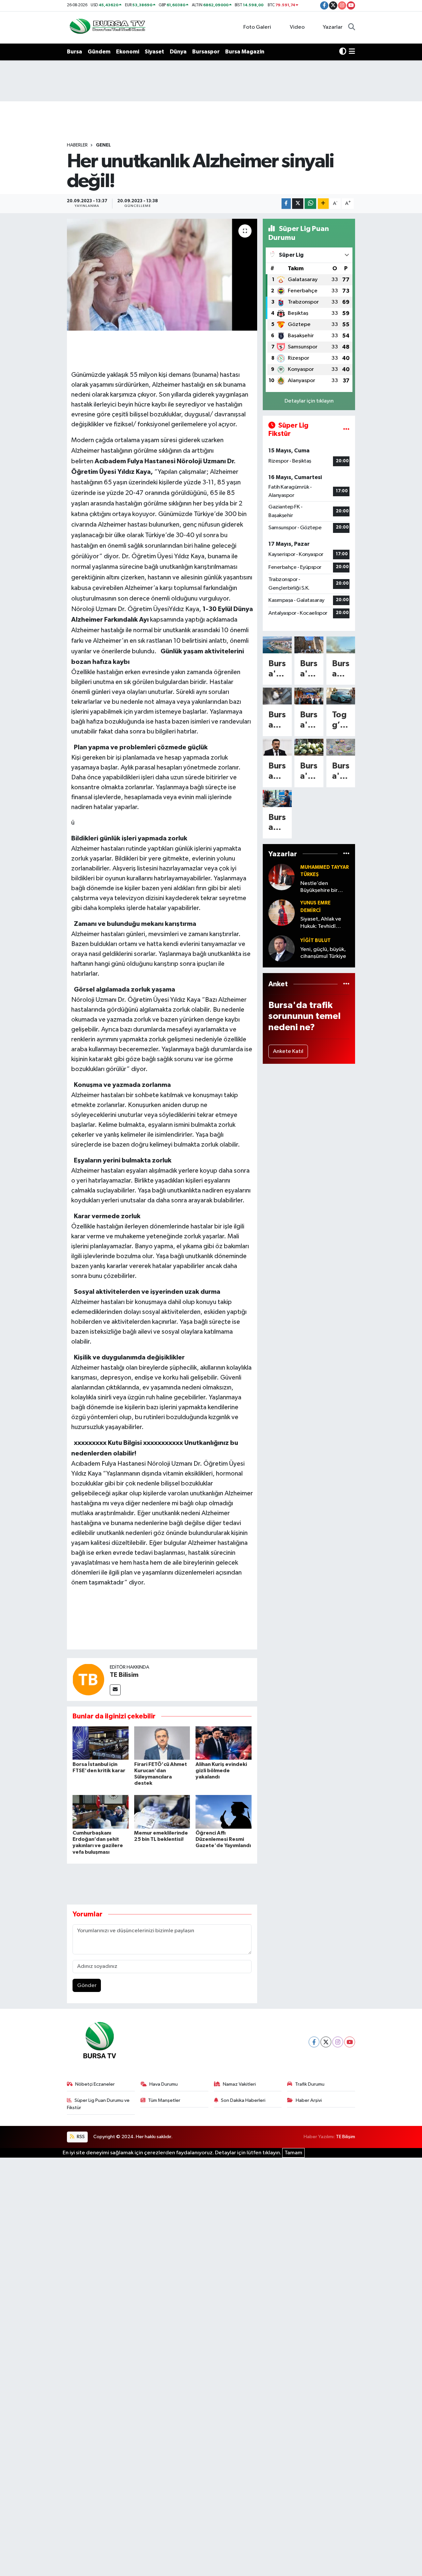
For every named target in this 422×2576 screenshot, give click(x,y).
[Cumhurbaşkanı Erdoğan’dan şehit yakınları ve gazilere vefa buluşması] (101, 1812)
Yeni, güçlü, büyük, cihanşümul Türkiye (323, 953)
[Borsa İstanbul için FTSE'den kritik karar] (101, 1743)
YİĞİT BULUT (316, 941)
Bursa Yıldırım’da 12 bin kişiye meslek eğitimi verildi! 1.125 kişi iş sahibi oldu (277, 823)
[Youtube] (350, 2042)
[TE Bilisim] (88, 1679)
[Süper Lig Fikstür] (346, 430)
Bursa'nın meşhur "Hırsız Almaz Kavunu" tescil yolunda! (309, 772)
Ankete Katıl (288, 1051)
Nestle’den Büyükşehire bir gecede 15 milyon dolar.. (322, 887)
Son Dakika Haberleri (243, 2100)
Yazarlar (333, 27)
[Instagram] (338, 2042)
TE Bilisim (124, 1675)
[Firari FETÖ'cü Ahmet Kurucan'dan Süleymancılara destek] (162, 1743)
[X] (326, 2042)
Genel (103, 145)
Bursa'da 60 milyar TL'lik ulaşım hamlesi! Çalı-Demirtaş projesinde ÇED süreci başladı (341, 772)
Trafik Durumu (310, 2084)
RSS (80, 2137)
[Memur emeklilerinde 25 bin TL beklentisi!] (162, 1812)
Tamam (293, 2153)
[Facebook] (314, 2042)
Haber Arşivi (309, 2100)
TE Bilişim (346, 2137)
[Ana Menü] (352, 52)
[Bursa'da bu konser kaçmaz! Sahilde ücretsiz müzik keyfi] (277, 645)
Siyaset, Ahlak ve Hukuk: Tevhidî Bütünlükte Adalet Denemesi (323, 923)
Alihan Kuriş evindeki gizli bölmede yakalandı (221, 1771)
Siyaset (154, 52)
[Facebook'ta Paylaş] (286, 204)
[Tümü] (346, 854)
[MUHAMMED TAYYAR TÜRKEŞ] (282, 877)
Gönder (87, 1986)
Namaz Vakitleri (239, 2084)
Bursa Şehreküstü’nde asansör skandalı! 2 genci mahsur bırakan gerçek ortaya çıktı (277, 720)
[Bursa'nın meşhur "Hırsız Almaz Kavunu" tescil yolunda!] (309, 747)
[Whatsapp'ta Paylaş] (310, 204)
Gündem (99, 52)
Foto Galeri (257, 27)
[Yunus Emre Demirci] (282, 913)
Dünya (178, 52)
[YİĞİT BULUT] (282, 948)
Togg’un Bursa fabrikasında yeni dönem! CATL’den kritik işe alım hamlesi (341, 720)
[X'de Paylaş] (298, 204)
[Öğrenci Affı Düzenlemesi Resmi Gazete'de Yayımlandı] (224, 1812)
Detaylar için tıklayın (309, 401)
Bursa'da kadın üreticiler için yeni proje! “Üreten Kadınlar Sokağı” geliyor (309, 720)
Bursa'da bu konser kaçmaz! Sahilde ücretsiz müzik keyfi (277, 669)
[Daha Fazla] (323, 204)
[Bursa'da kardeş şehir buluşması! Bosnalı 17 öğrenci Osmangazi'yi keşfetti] (309, 645)
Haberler (77, 145)
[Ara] (352, 27)
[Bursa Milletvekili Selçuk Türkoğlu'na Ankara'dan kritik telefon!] (277, 747)
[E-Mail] (115, 1690)
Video (297, 27)
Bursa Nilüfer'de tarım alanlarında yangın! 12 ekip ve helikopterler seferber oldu (341, 669)
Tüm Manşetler (164, 2100)
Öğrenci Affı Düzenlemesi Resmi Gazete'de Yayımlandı (223, 1839)
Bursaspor (206, 52)
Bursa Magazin (245, 52)
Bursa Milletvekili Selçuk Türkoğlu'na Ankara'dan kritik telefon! (277, 772)
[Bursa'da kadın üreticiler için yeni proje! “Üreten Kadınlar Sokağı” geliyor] (309, 696)
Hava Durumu (164, 2084)
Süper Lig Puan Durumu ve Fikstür (98, 2104)
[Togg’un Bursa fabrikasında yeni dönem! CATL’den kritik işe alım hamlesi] (341, 696)
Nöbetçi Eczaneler (95, 2084)
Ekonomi (128, 52)
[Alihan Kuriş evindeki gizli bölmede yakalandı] (224, 1743)
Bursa (75, 52)
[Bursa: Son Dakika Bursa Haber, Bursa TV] (107, 27)
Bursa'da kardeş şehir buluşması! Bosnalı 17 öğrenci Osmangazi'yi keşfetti (309, 669)
